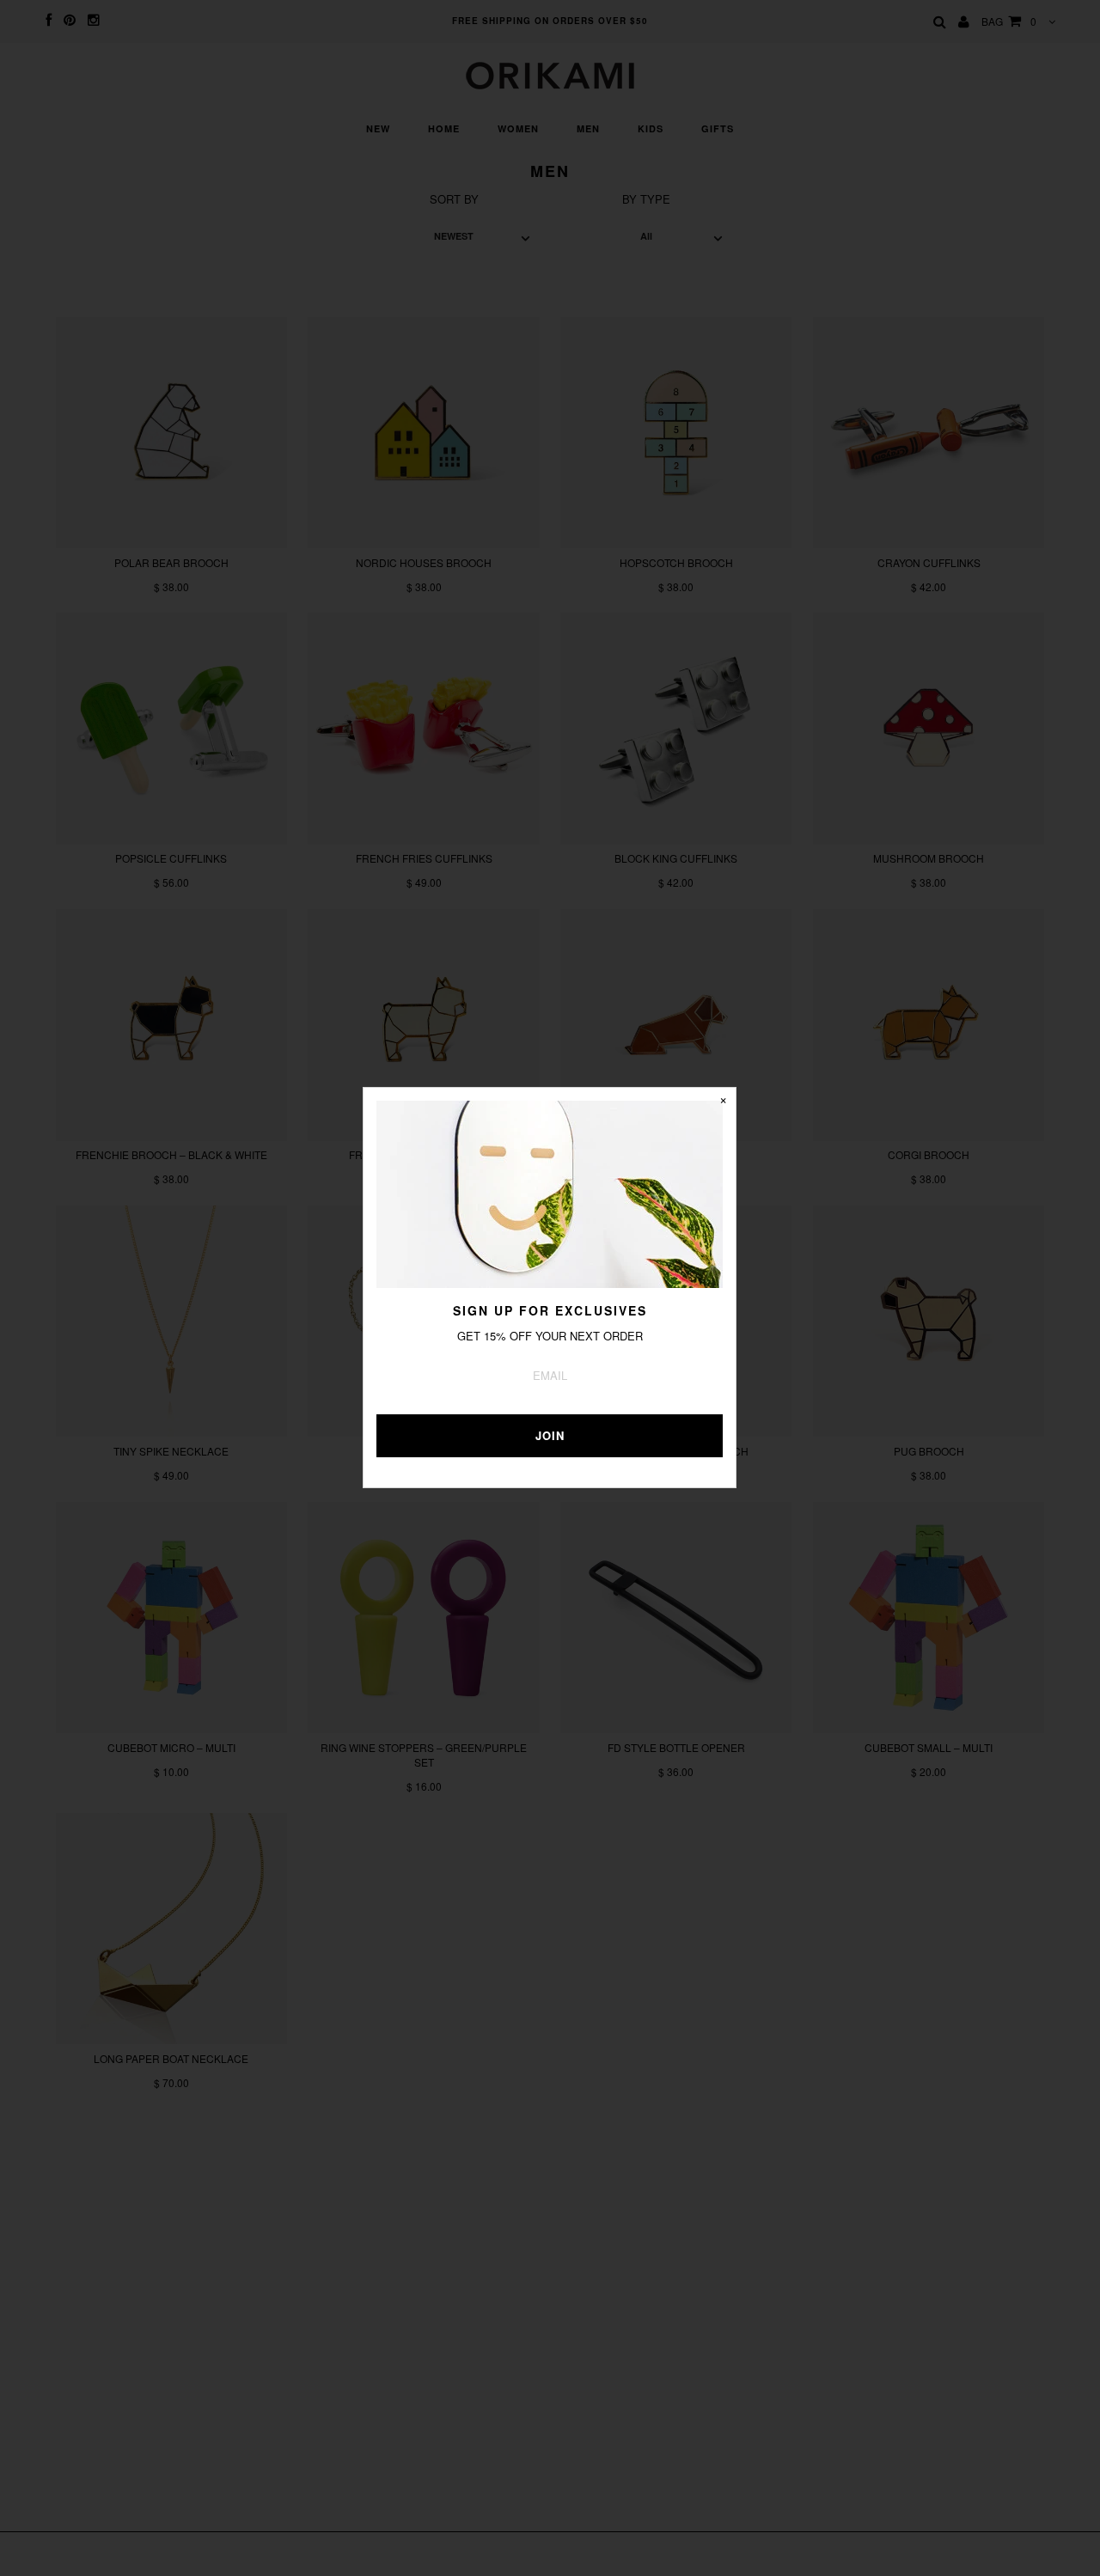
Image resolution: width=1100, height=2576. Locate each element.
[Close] (723, 1101)
